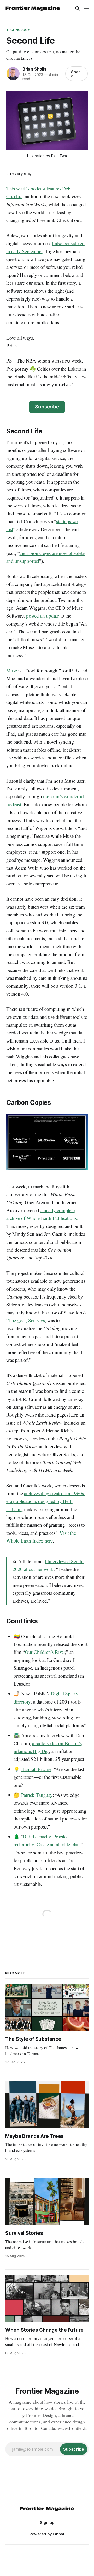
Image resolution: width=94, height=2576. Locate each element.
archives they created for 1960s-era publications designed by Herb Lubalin (46, 1501)
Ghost (59, 2534)
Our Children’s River (45, 1652)
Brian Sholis (34, 69)
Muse (12, 670)
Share (75, 74)
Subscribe (47, 407)
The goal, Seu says (27, 1320)
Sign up (47, 2522)
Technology (18, 30)
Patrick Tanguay (37, 1795)
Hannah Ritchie (36, 1769)
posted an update (43, 616)
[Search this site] (78, 8)
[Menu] (86, 8)
